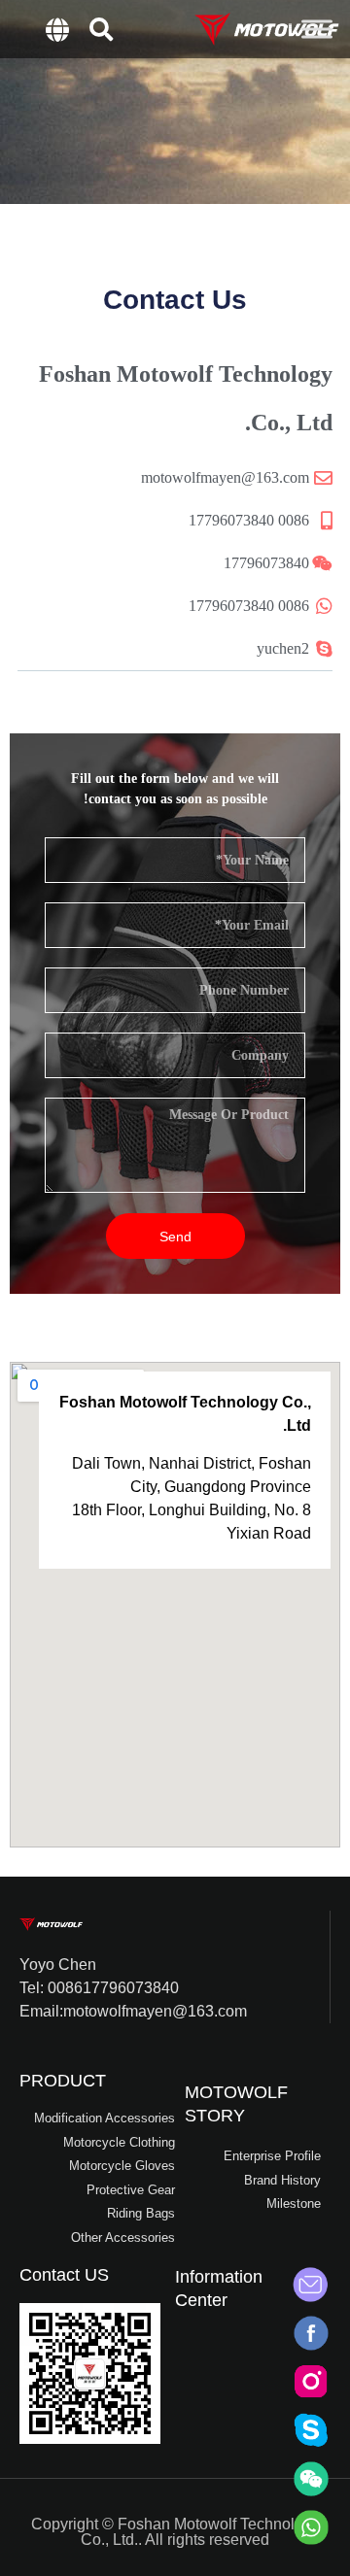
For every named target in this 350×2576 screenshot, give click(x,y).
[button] (101, 29)
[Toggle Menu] (317, 29)
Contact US (64, 2275)
